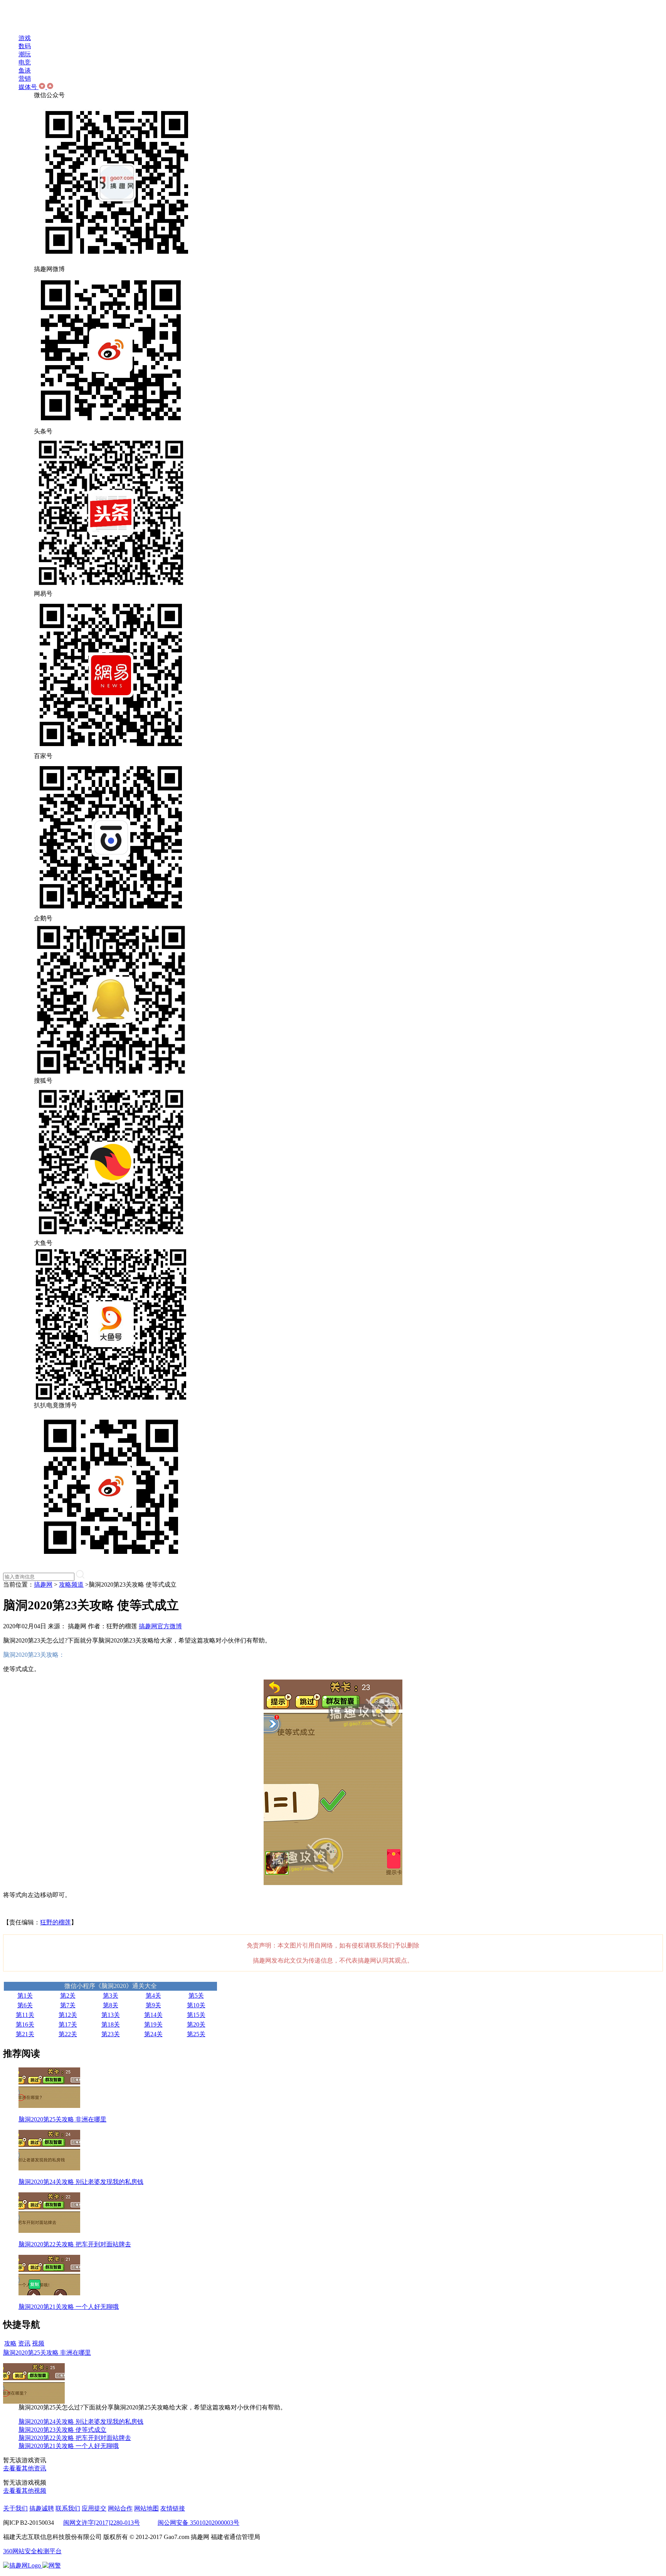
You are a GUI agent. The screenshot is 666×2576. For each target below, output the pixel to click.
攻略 (10, 2343)
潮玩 (25, 54)
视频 (38, 2343)
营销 (25, 78)
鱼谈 (25, 70)
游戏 (25, 38)
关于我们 (15, 2508)
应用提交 (94, 2508)
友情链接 (173, 2508)
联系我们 (68, 2508)
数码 (25, 46)
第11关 (25, 2015)
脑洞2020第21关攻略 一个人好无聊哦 (69, 2446)
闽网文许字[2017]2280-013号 (102, 2523)
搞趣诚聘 (42, 2508)
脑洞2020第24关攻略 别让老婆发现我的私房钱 (81, 2422)
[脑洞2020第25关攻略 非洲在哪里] (34, 2402)
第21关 (25, 2034)
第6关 (25, 2005)
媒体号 (29, 87)
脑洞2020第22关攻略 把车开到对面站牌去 (75, 2438)
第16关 (25, 2024)
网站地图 (146, 2508)
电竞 (25, 62)
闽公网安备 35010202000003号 (198, 2523)
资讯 (24, 2343)
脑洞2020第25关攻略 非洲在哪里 (47, 2353)
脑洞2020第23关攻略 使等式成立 (62, 2430)
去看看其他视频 (25, 2491)
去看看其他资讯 (25, 2468)
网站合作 (120, 2508)
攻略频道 (71, 1585)
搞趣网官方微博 (160, 1626)
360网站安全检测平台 (32, 2551)
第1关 (25, 1996)
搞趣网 (43, 1585)
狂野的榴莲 (55, 1922)
